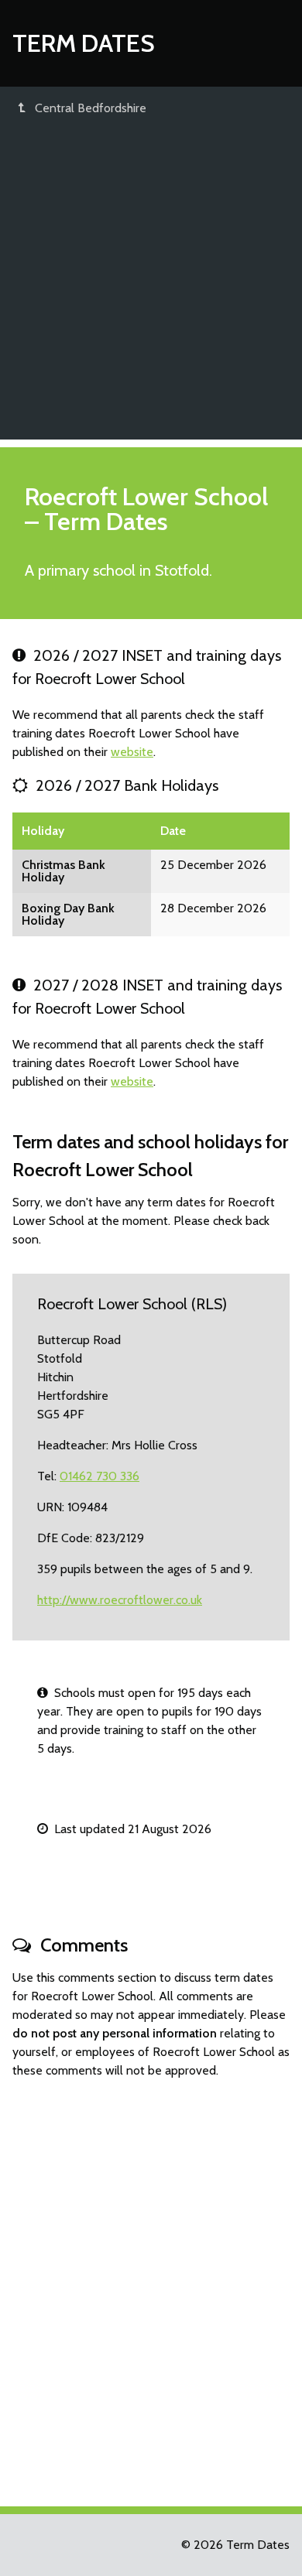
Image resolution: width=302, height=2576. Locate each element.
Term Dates (84, 43)
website (132, 752)
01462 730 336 (100, 1476)
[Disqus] (151, 2286)
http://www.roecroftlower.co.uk (120, 1600)
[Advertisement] (151, 289)
